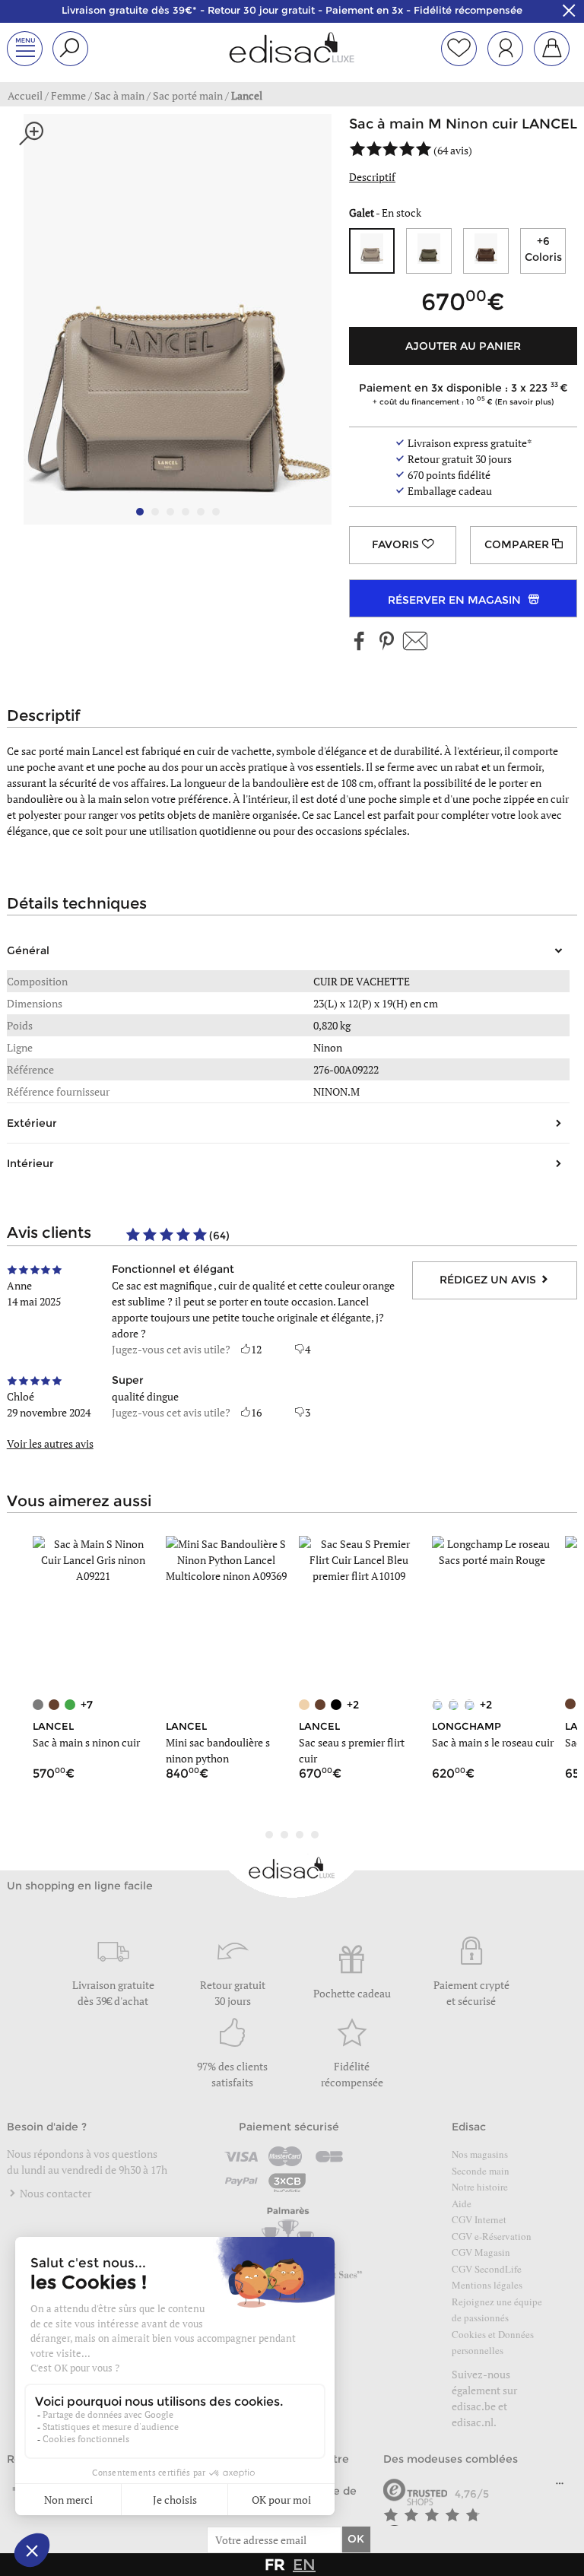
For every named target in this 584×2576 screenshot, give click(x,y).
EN (304, 2565)
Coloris (543, 249)
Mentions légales (487, 2285)
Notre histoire (480, 2187)
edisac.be (474, 2406)
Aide (462, 2203)
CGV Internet (479, 2219)
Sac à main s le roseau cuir (493, 1742)
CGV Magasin (481, 2252)
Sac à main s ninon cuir (86, 1742)
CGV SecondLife (487, 2269)
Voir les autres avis (50, 1443)
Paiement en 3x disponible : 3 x (459, 393)
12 (256, 1349)
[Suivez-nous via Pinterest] (386, 642)
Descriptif (372, 177)
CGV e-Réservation (492, 2236)
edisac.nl (473, 2422)
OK (356, 2539)
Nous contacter (54, 2193)
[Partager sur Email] (415, 642)
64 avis (453, 150)
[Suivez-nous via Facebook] (360, 642)
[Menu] (560, 2487)
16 (256, 1412)
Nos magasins (480, 2154)
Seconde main (481, 2171)
